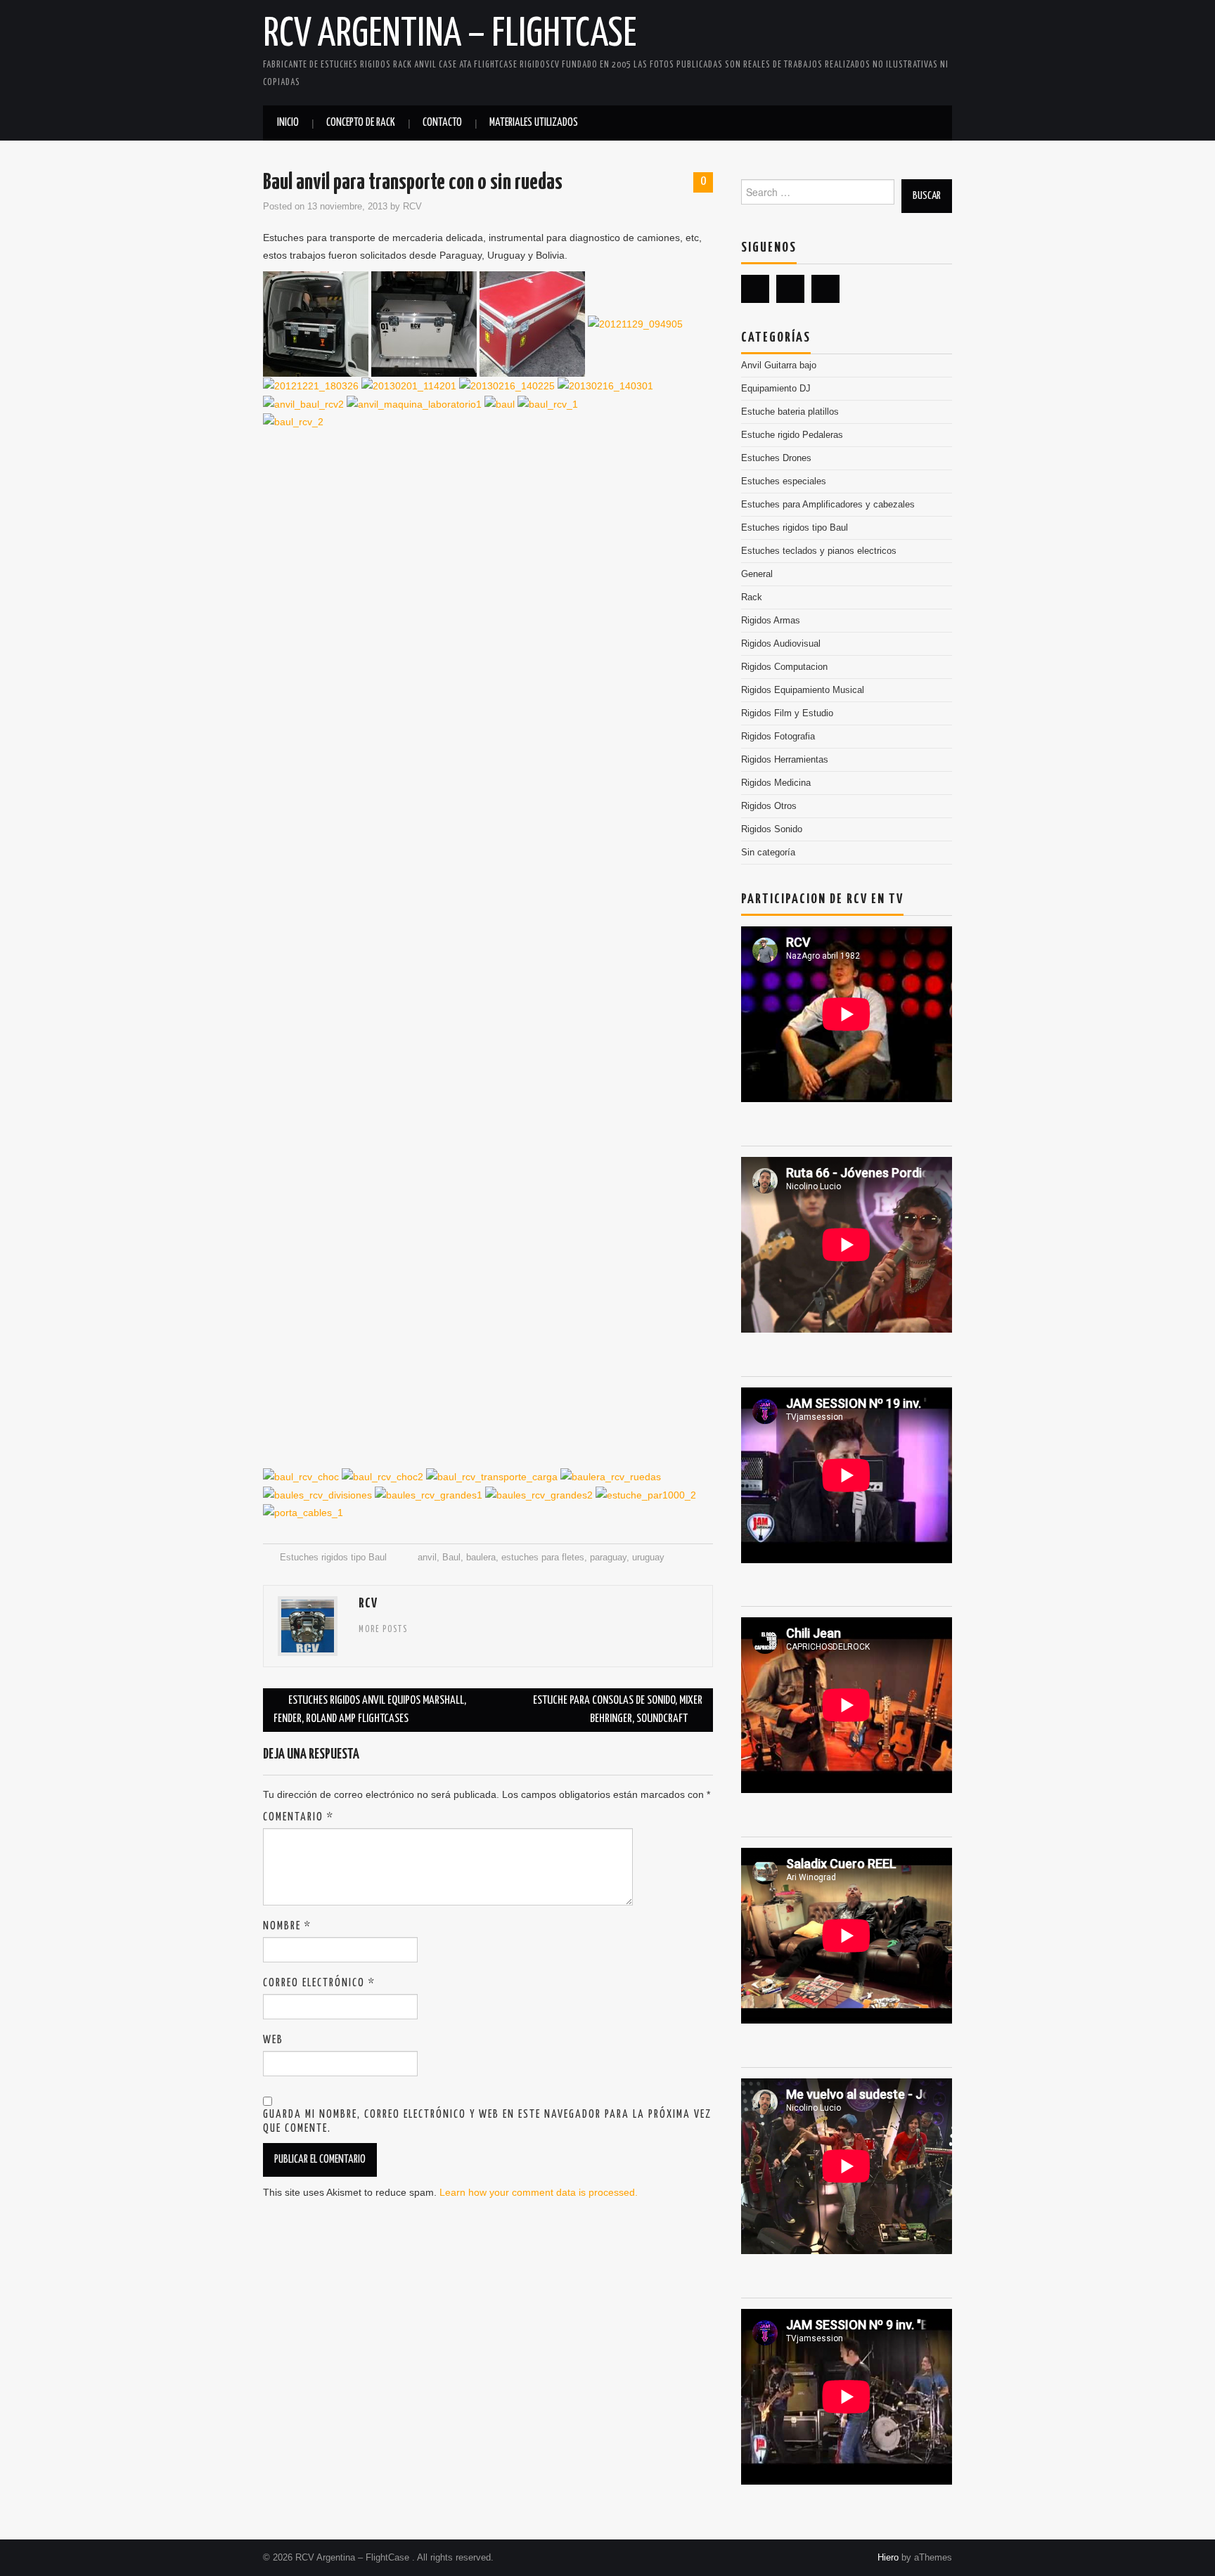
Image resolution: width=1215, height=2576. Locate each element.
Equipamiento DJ (776, 389)
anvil (427, 1558)
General (757, 574)
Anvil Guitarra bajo (779, 365)
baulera (481, 1558)
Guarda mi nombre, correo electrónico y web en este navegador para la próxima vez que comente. (487, 2122)
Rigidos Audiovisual (781, 644)
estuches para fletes (543, 1558)
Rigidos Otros (769, 806)
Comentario (298, 1817)
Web (273, 2040)
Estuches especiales (784, 481)
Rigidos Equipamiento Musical (803, 690)
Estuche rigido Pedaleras (792, 435)
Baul (451, 1558)
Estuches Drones (776, 458)
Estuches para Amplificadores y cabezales (828, 505)
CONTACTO (442, 123)
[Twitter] (755, 289)
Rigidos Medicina (776, 783)
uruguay (648, 1558)
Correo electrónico (319, 1983)
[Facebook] (790, 289)
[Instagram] (825, 289)
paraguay (608, 1558)
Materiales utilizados (534, 123)
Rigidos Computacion (784, 667)
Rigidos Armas (771, 621)
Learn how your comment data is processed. (539, 2192)
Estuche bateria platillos (790, 412)
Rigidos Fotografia (778, 737)
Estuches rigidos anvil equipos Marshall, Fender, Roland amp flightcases (370, 1710)
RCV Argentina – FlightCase (450, 34)
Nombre (287, 1926)
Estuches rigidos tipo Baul (333, 1558)
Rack (752, 597)
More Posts (383, 1630)
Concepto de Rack (361, 123)
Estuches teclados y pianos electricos (819, 551)
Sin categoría (768, 853)
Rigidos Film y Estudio (787, 713)
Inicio (288, 123)
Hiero (888, 2558)
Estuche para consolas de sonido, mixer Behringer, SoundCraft (618, 1710)
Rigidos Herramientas (785, 760)
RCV (412, 207)
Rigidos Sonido (772, 829)
